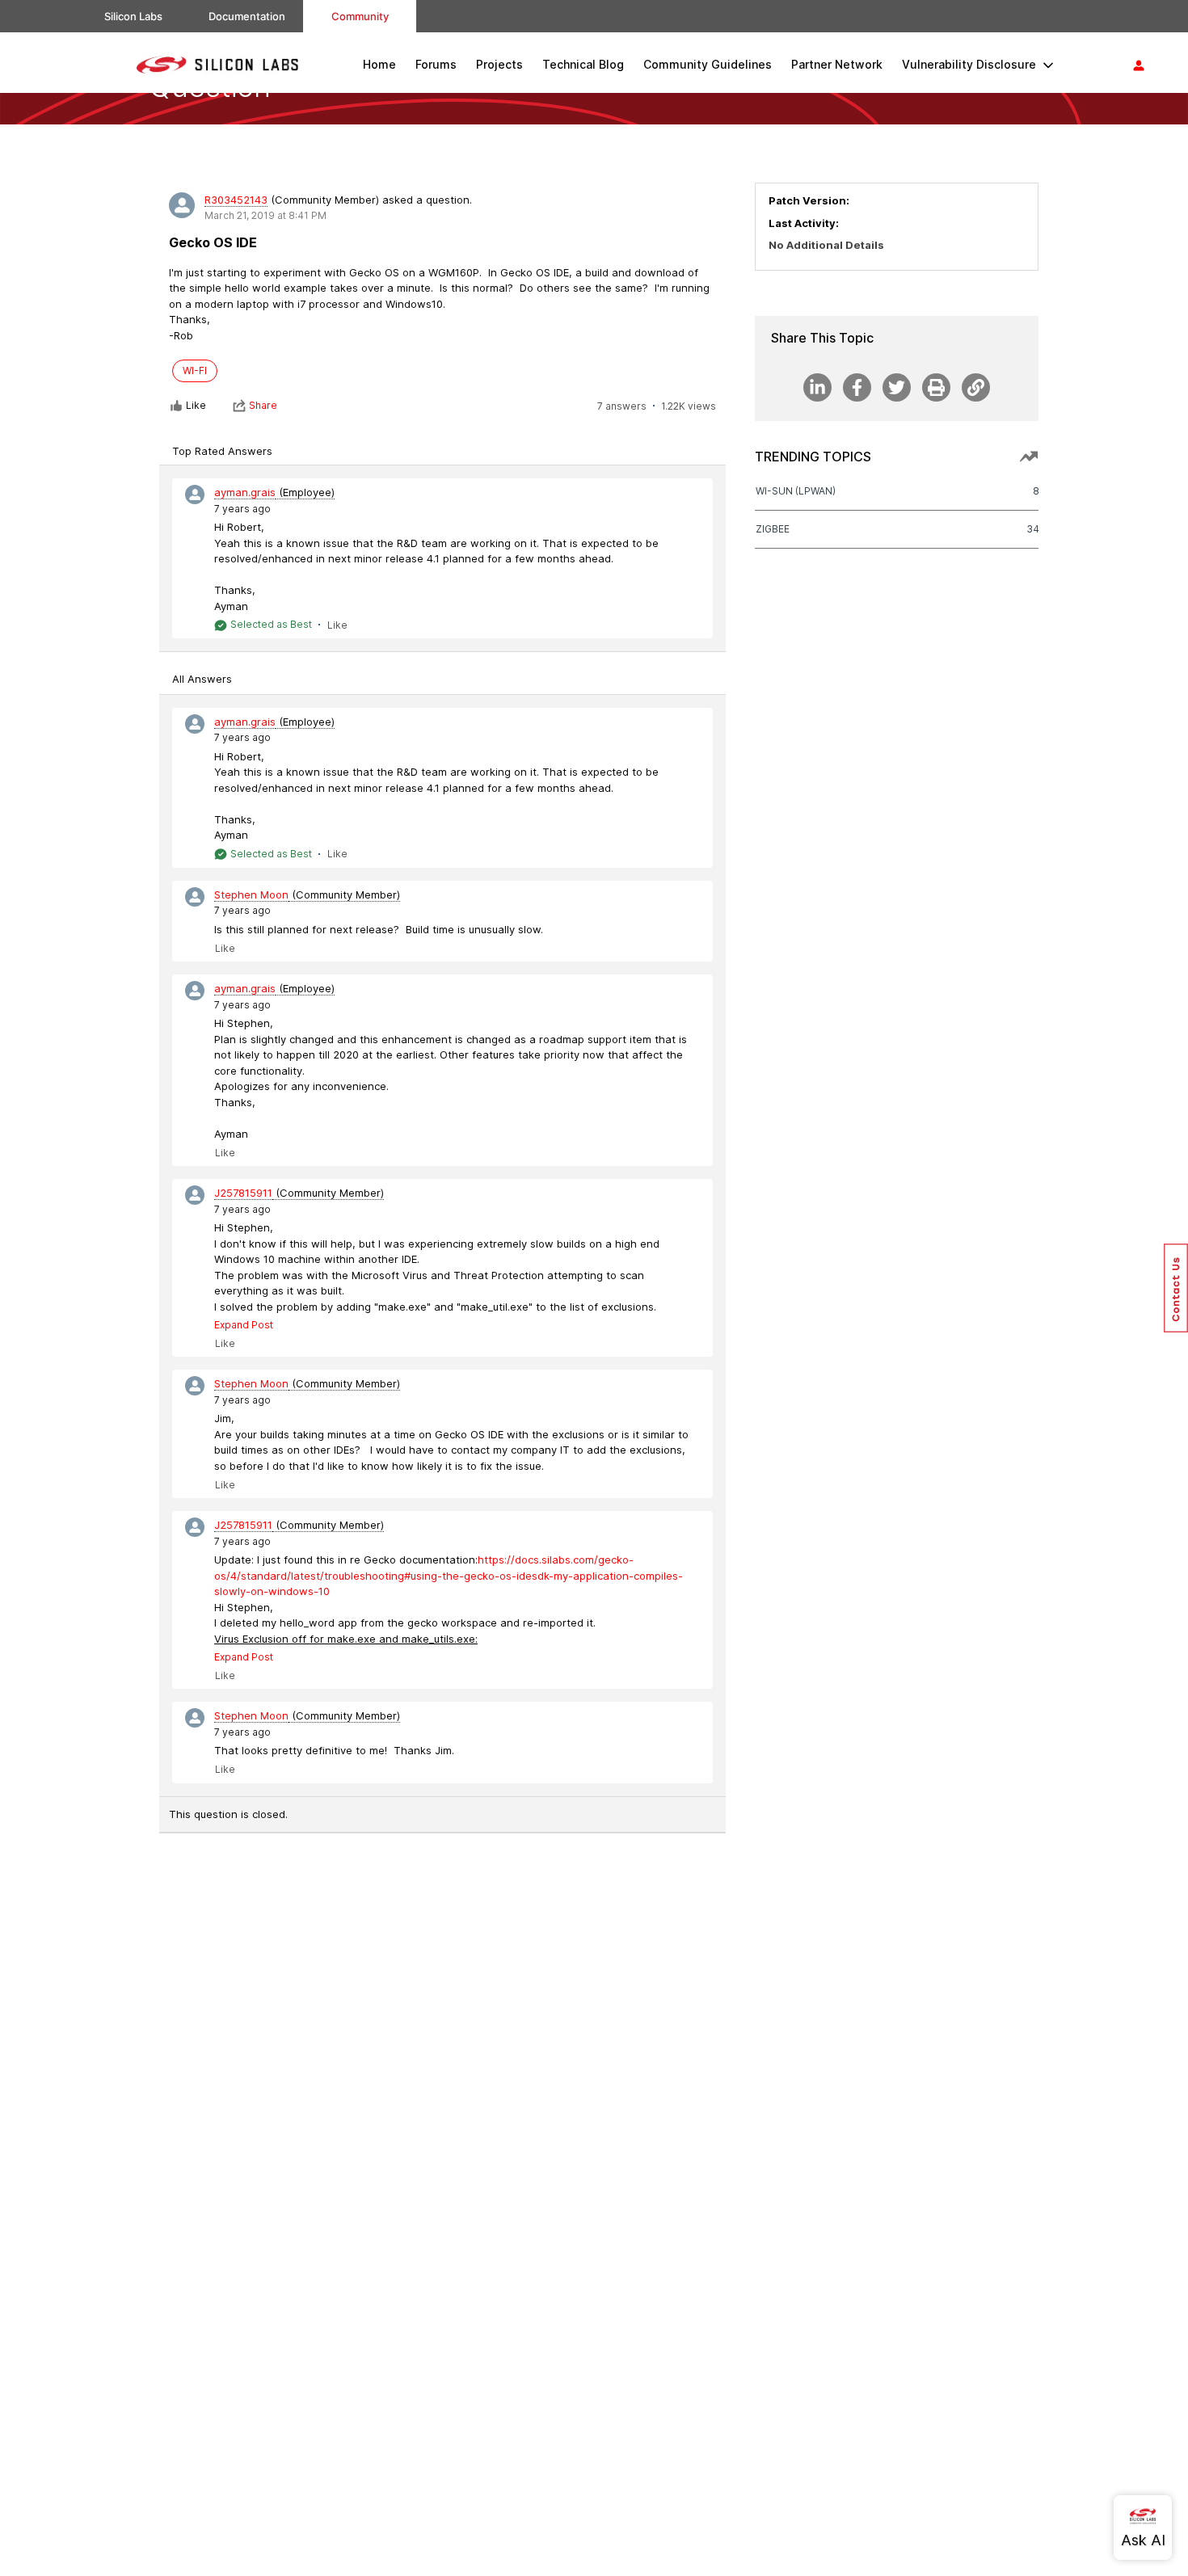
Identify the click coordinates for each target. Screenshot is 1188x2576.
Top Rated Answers (222, 451)
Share (263, 405)
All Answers (202, 679)
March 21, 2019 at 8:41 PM (265, 215)
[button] (1176, 1288)
